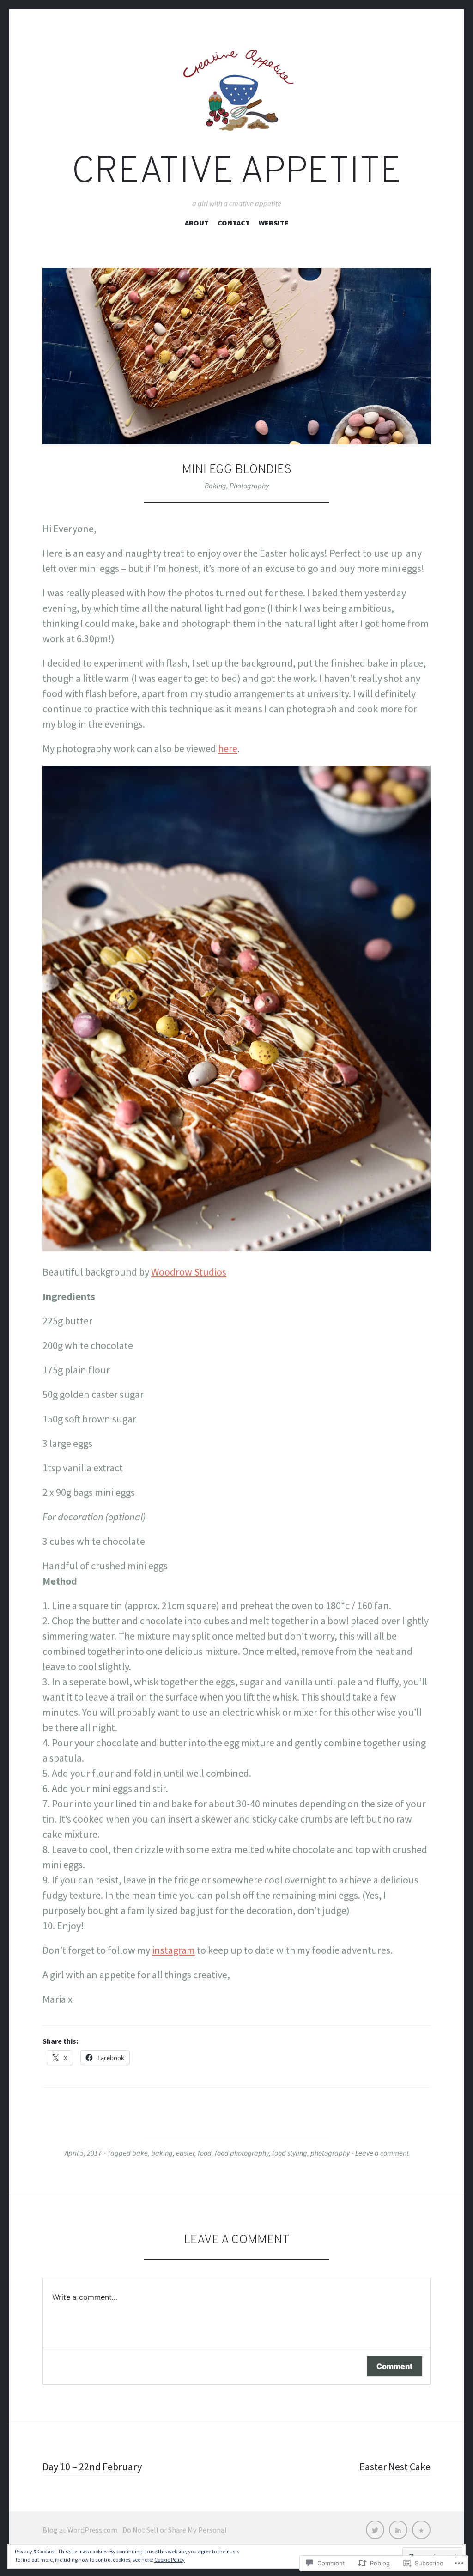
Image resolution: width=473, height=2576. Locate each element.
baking (162, 2153)
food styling (290, 2153)
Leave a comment (382, 2153)
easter (185, 2153)
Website (274, 223)
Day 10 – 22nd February (92, 2467)
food (205, 2153)
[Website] (421, 2530)
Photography (249, 486)
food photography (242, 2153)
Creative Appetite (236, 173)
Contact (234, 223)
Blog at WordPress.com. (81, 2530)
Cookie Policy (170, 2560)
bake (140, 2153)
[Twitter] (375, 2530)
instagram (173, 1950)
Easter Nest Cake (395, 2467)
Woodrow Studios (189, 1272)
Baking (215, 486)
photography (330, 2153)
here (228, 748)
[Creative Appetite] (236, 90)
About (197, 223)
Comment (395, 2366)
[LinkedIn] (398, 2530)
